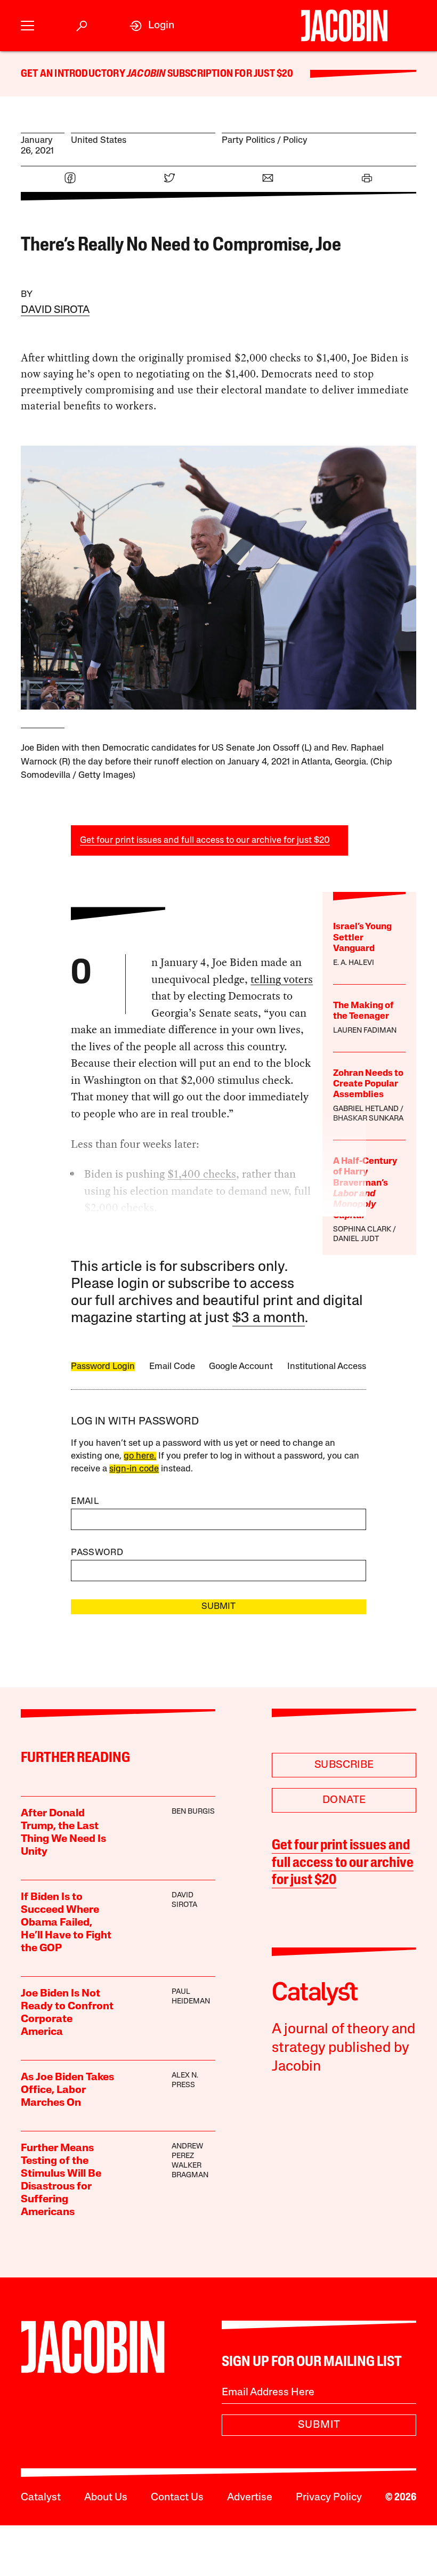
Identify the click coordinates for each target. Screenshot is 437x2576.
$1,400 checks (202, 1174)
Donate (344, 1800)
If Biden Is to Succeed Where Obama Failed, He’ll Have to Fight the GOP (66, 1923)
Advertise (250, 2498)
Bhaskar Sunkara (368, 1119)
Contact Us (177, 2498)
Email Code (172, 1367)
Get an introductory (74, 74)
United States (99, 140)
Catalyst (41, 2498)
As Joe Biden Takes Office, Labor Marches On (67, 2090)
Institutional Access (327, 1367)
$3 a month (269, 1319)
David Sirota (55, 310)
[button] (27, 26)
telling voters (282, 979)
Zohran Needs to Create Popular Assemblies (368, 1084)
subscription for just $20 (229, 74)
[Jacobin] (344, 26)
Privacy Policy (329, 2498)
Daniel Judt (356, 1239)
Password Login (103, 1367)
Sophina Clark (362, 1230)
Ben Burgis (193, 1812)
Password (97, 1553)
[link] (152, 26)
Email (85, 1502)
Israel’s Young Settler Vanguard (362, 938)
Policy (295, 140)
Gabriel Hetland (366, 1109)
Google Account (241, 1367)
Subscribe (344, 1765)
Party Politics (248, 140)
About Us (106, 2498)
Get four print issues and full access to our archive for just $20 (205, 840)
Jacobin (146, 74)
